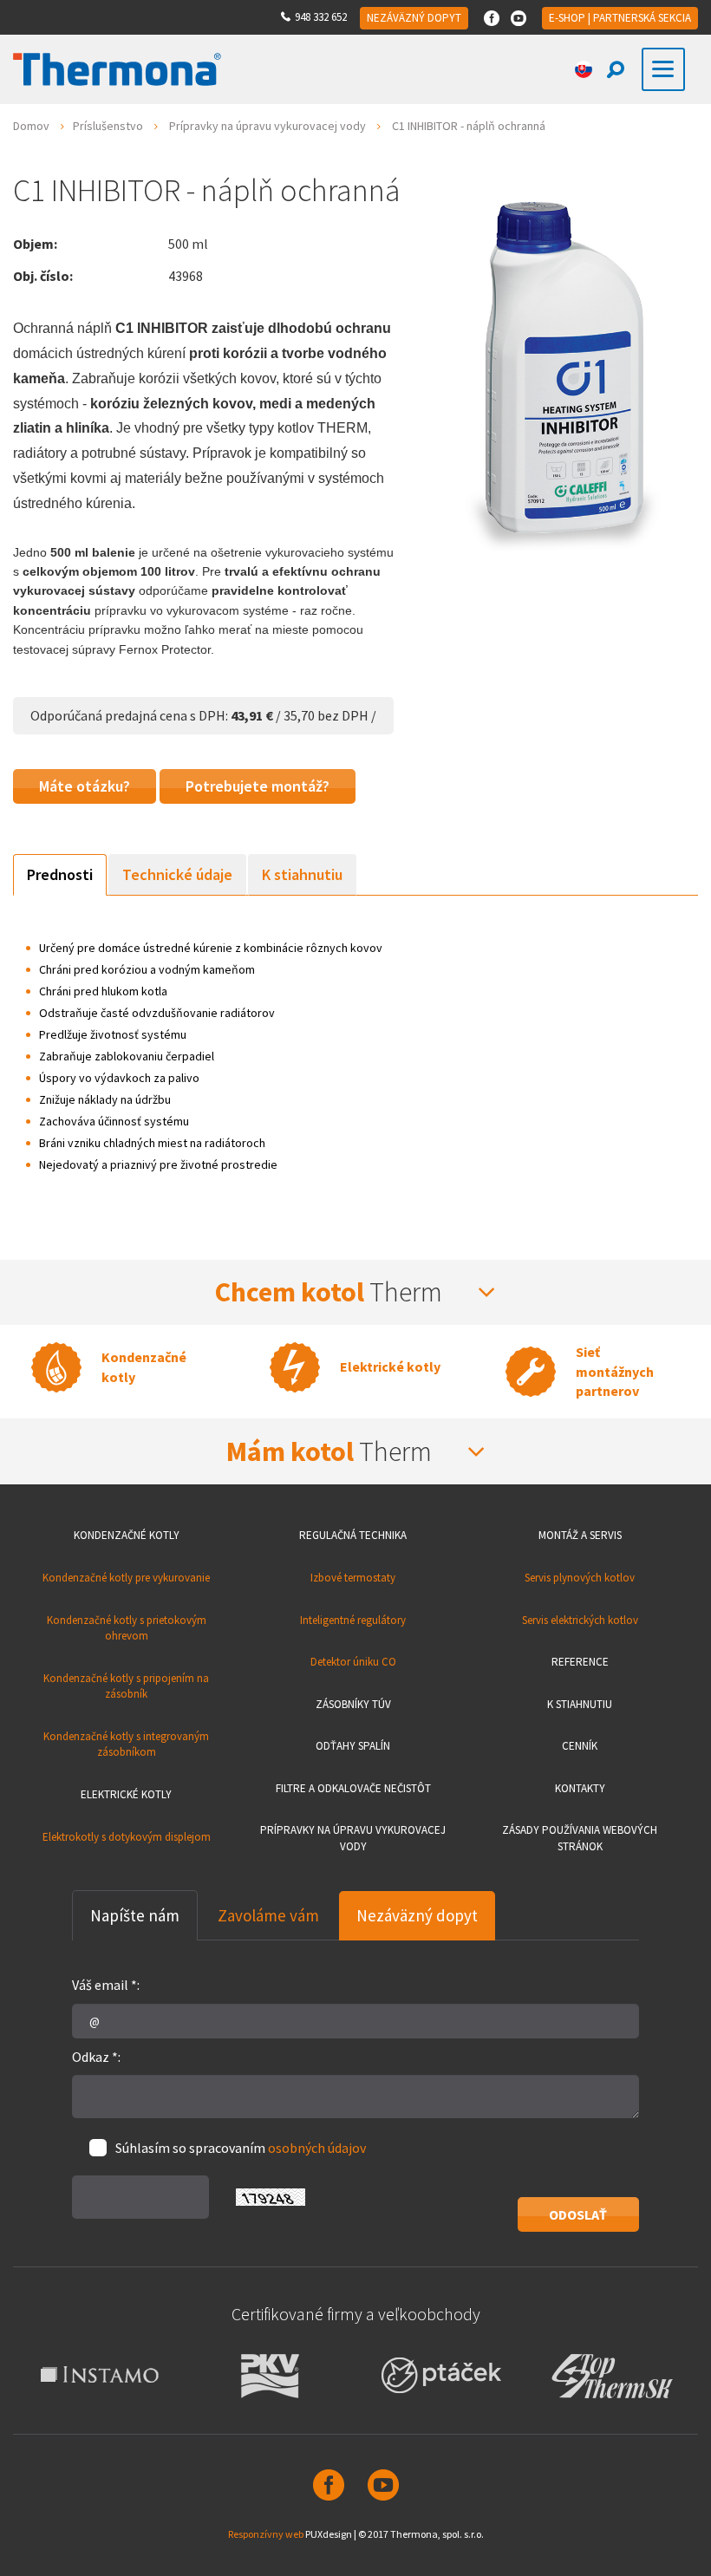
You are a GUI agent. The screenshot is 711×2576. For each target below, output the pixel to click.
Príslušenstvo (108, 126)
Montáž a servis (580, 1535)
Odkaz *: (96, 2057)
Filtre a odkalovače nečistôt (353, 1788)
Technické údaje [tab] (177, 874)
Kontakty (580, 1788)
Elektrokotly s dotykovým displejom (127, 1837)
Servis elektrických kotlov (580, 1620)
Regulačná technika (353, 1535)
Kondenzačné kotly (127, 1535)
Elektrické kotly (126, 1794)
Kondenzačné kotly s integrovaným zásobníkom (126, 1745)
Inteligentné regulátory (353, 1620)
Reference (580, 1662)
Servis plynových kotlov (580, 1578)
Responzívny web (266, 2534)
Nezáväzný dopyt (414, 18)
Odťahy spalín (353, 1746)
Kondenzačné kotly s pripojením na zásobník (126, 1686)
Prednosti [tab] (60, 874)
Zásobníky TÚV (353, 1704)
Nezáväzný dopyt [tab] (417, 1915)
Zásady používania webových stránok (580, 1838)
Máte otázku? (85, 786)
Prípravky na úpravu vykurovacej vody (267, 126)
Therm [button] (331, 1292)
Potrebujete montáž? (258, 786)
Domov (31, 126)
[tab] (355, 1292)
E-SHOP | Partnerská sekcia (620, 18)
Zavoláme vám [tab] (268, 1915)
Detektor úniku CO (353, 1662)
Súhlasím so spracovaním (241, 2148)
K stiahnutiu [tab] (302, 874)
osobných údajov (317, 2148)
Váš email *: (106, 1985)
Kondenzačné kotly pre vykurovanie (126, 1578)
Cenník (580, 1746)
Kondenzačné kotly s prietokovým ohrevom (127, 1628)
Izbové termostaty (353, 1578)
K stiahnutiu (580, 1704)
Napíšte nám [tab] (135, 1915)
